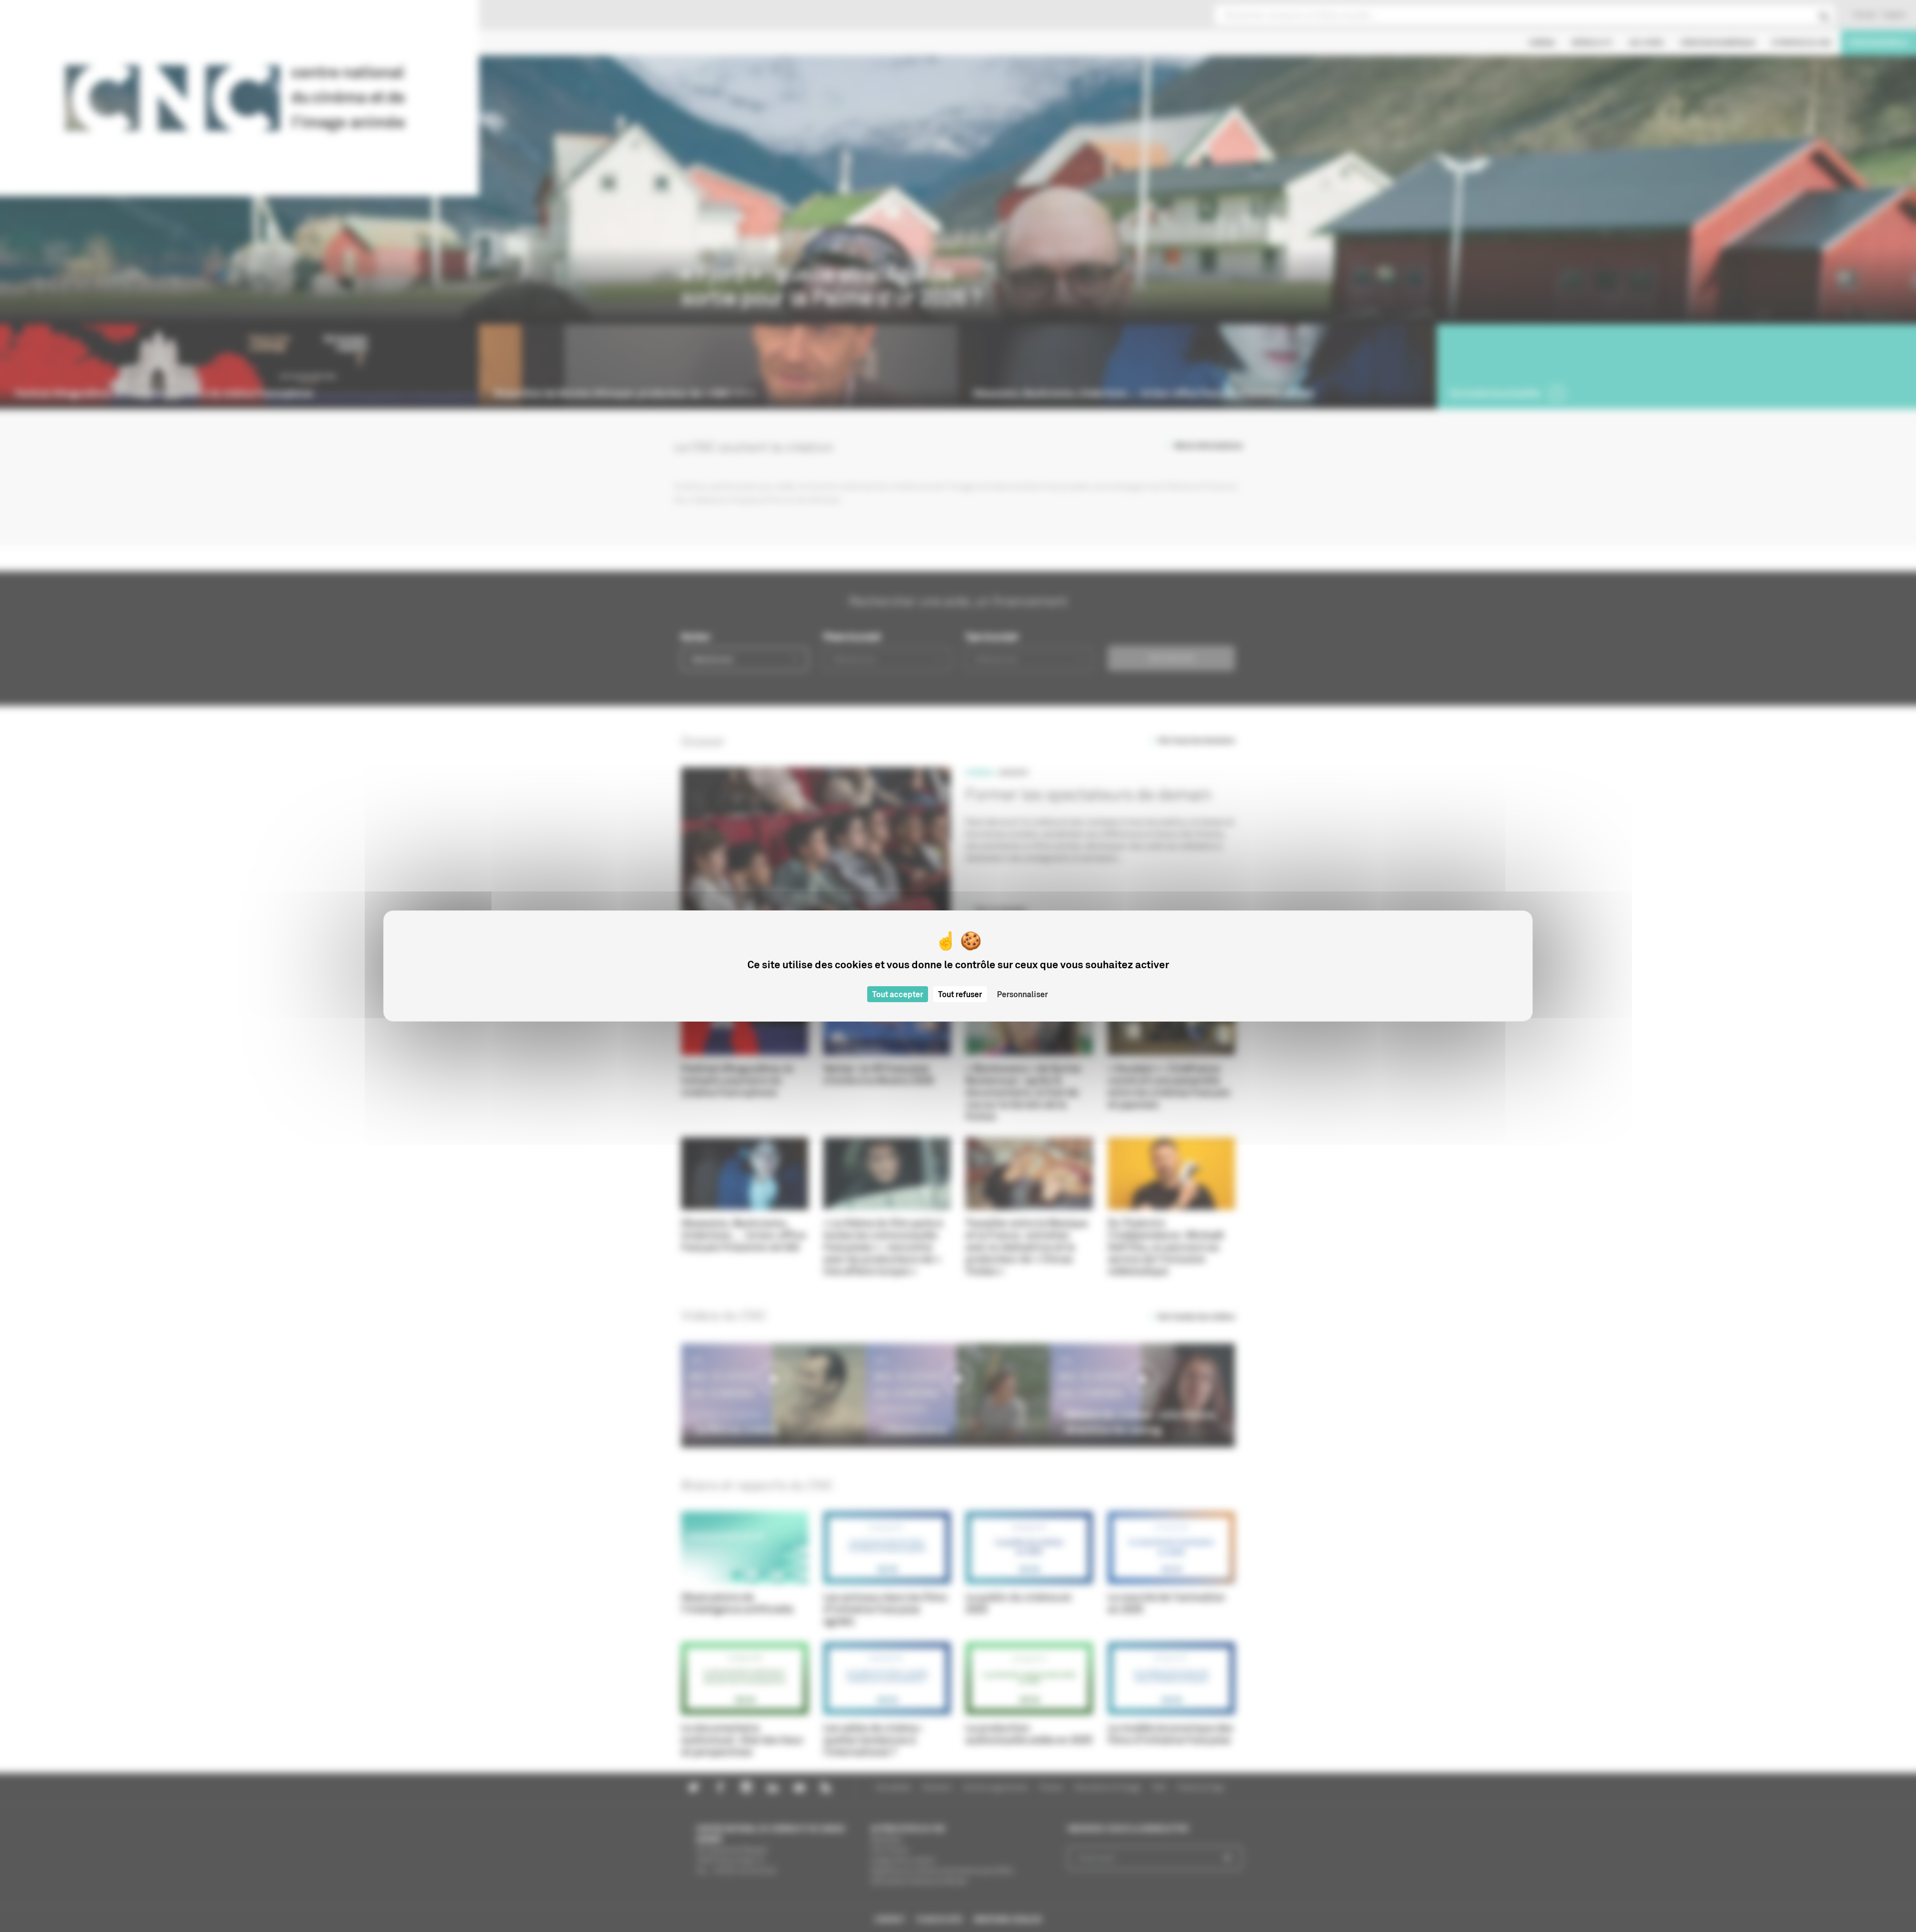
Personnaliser (1022, 994)
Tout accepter (898, 994)
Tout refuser (960, 994)
